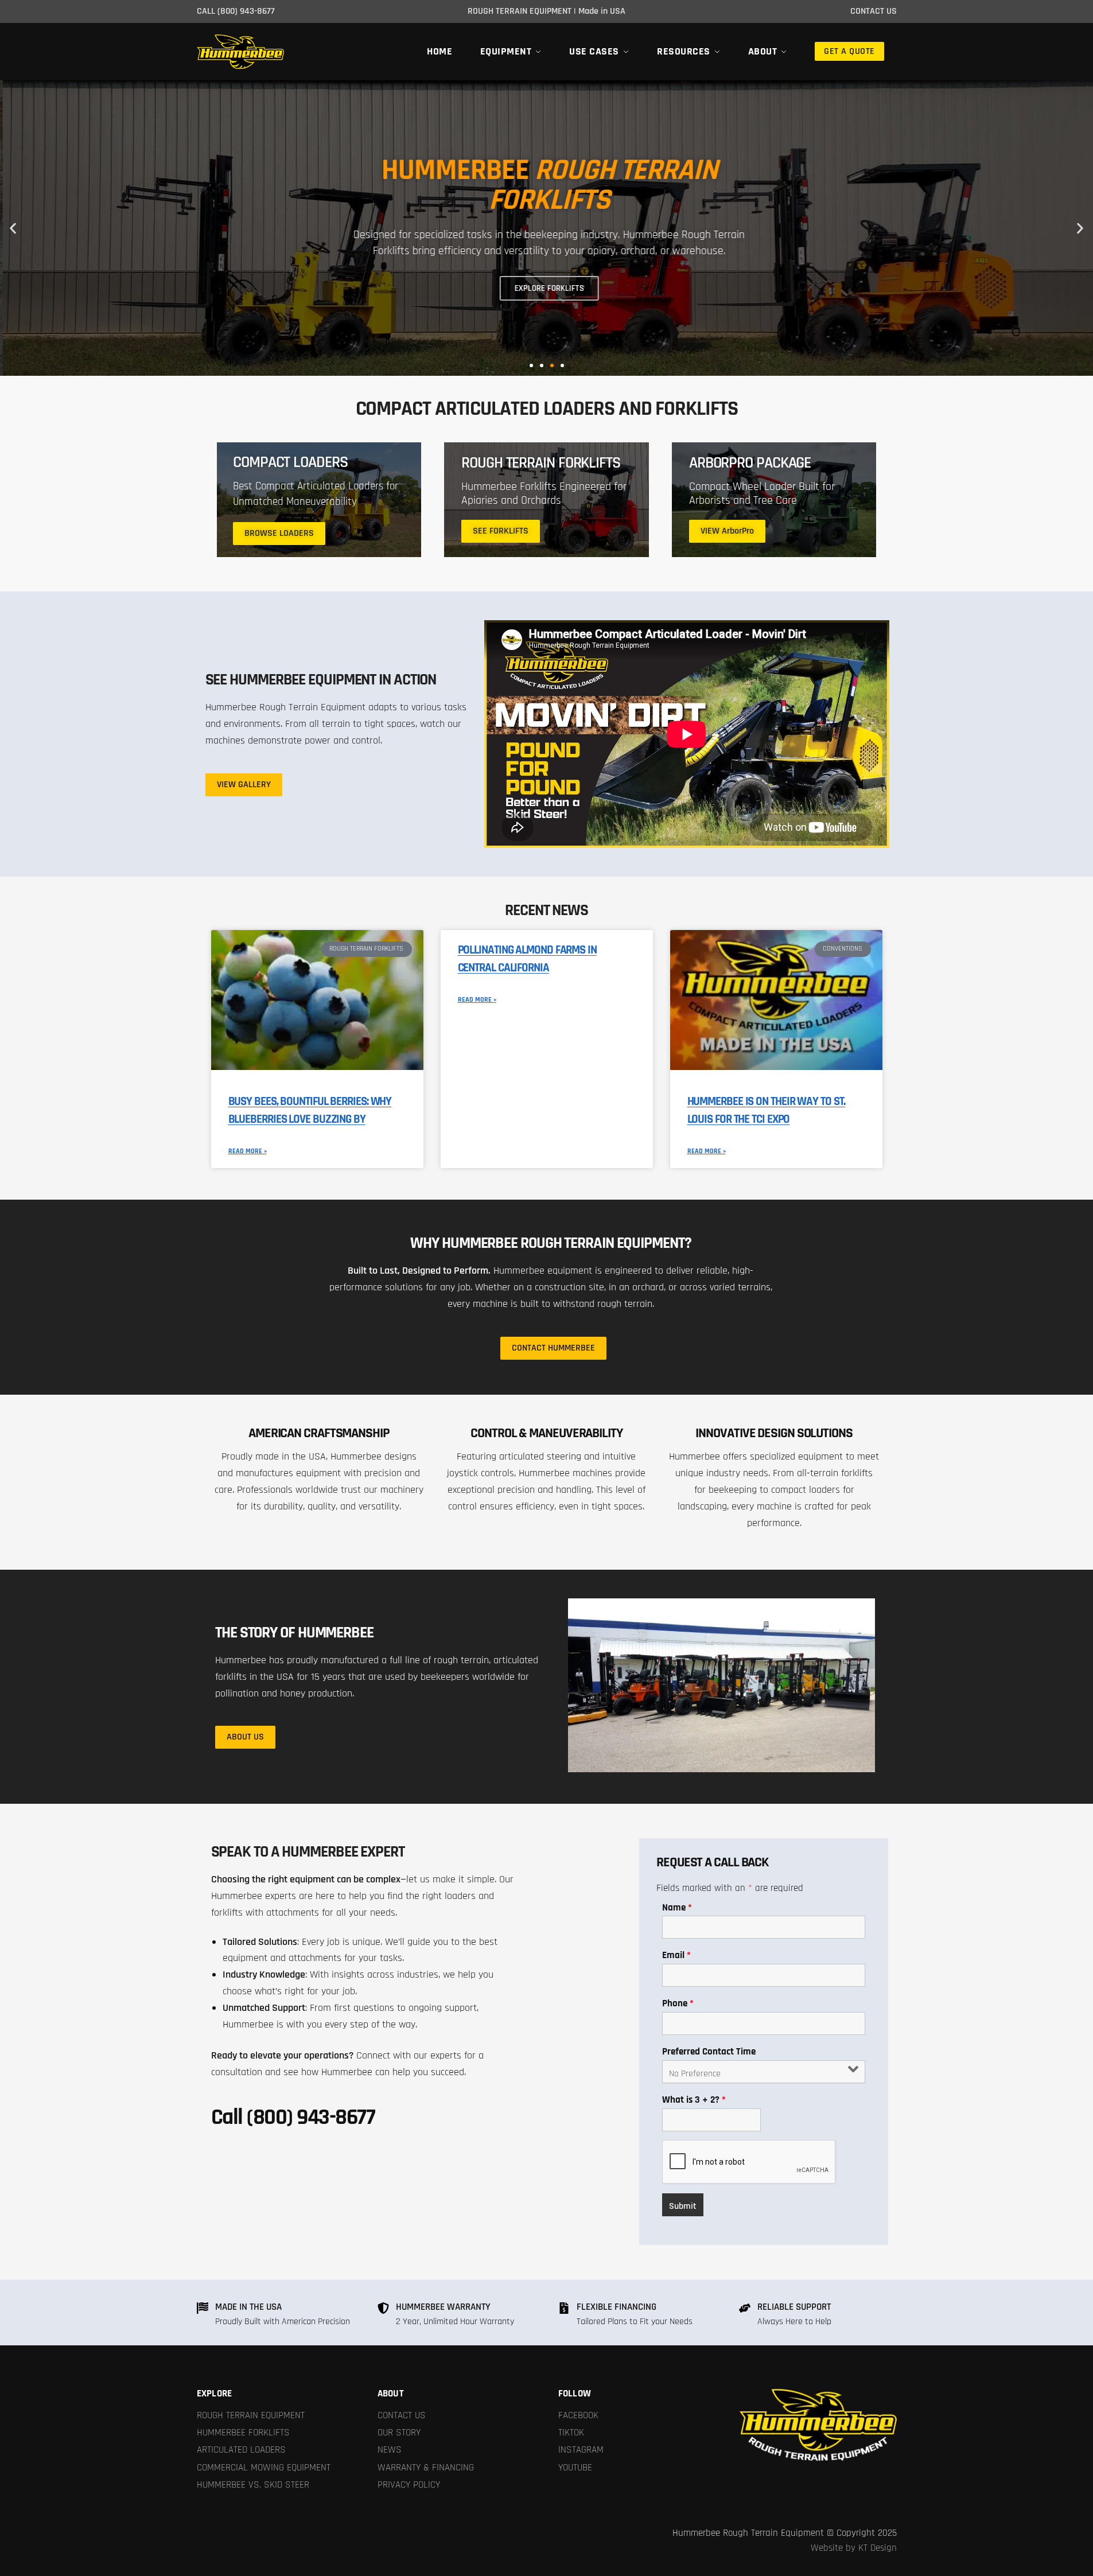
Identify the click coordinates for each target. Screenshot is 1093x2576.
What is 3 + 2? (694, 2100)
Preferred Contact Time (709, 2052)
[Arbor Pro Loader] (774, 500)
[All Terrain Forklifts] (546, 500)
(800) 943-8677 (246, 11)
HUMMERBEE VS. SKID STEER (253, 2485)
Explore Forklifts (546, 288)
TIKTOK (571, 2433)
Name (677, 1908)
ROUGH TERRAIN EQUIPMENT (251, 2415)
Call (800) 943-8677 (293, 2117)
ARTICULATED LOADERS (241, 2450)
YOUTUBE (575, 2468)
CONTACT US (402, 2415)
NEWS (390, 2450)
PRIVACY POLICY (409, 2485)
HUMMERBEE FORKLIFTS (243, 2433)
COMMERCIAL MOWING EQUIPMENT (264, 2468)
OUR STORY (399, 2433)
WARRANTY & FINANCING (426, 2468)
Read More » (248, 1151)
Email (676, 1955)
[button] (13, 228)
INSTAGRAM (581, 2450)
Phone (678, 2003)
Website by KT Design (854, 2548)
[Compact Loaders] (319, 500)
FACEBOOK (578, 2415)
